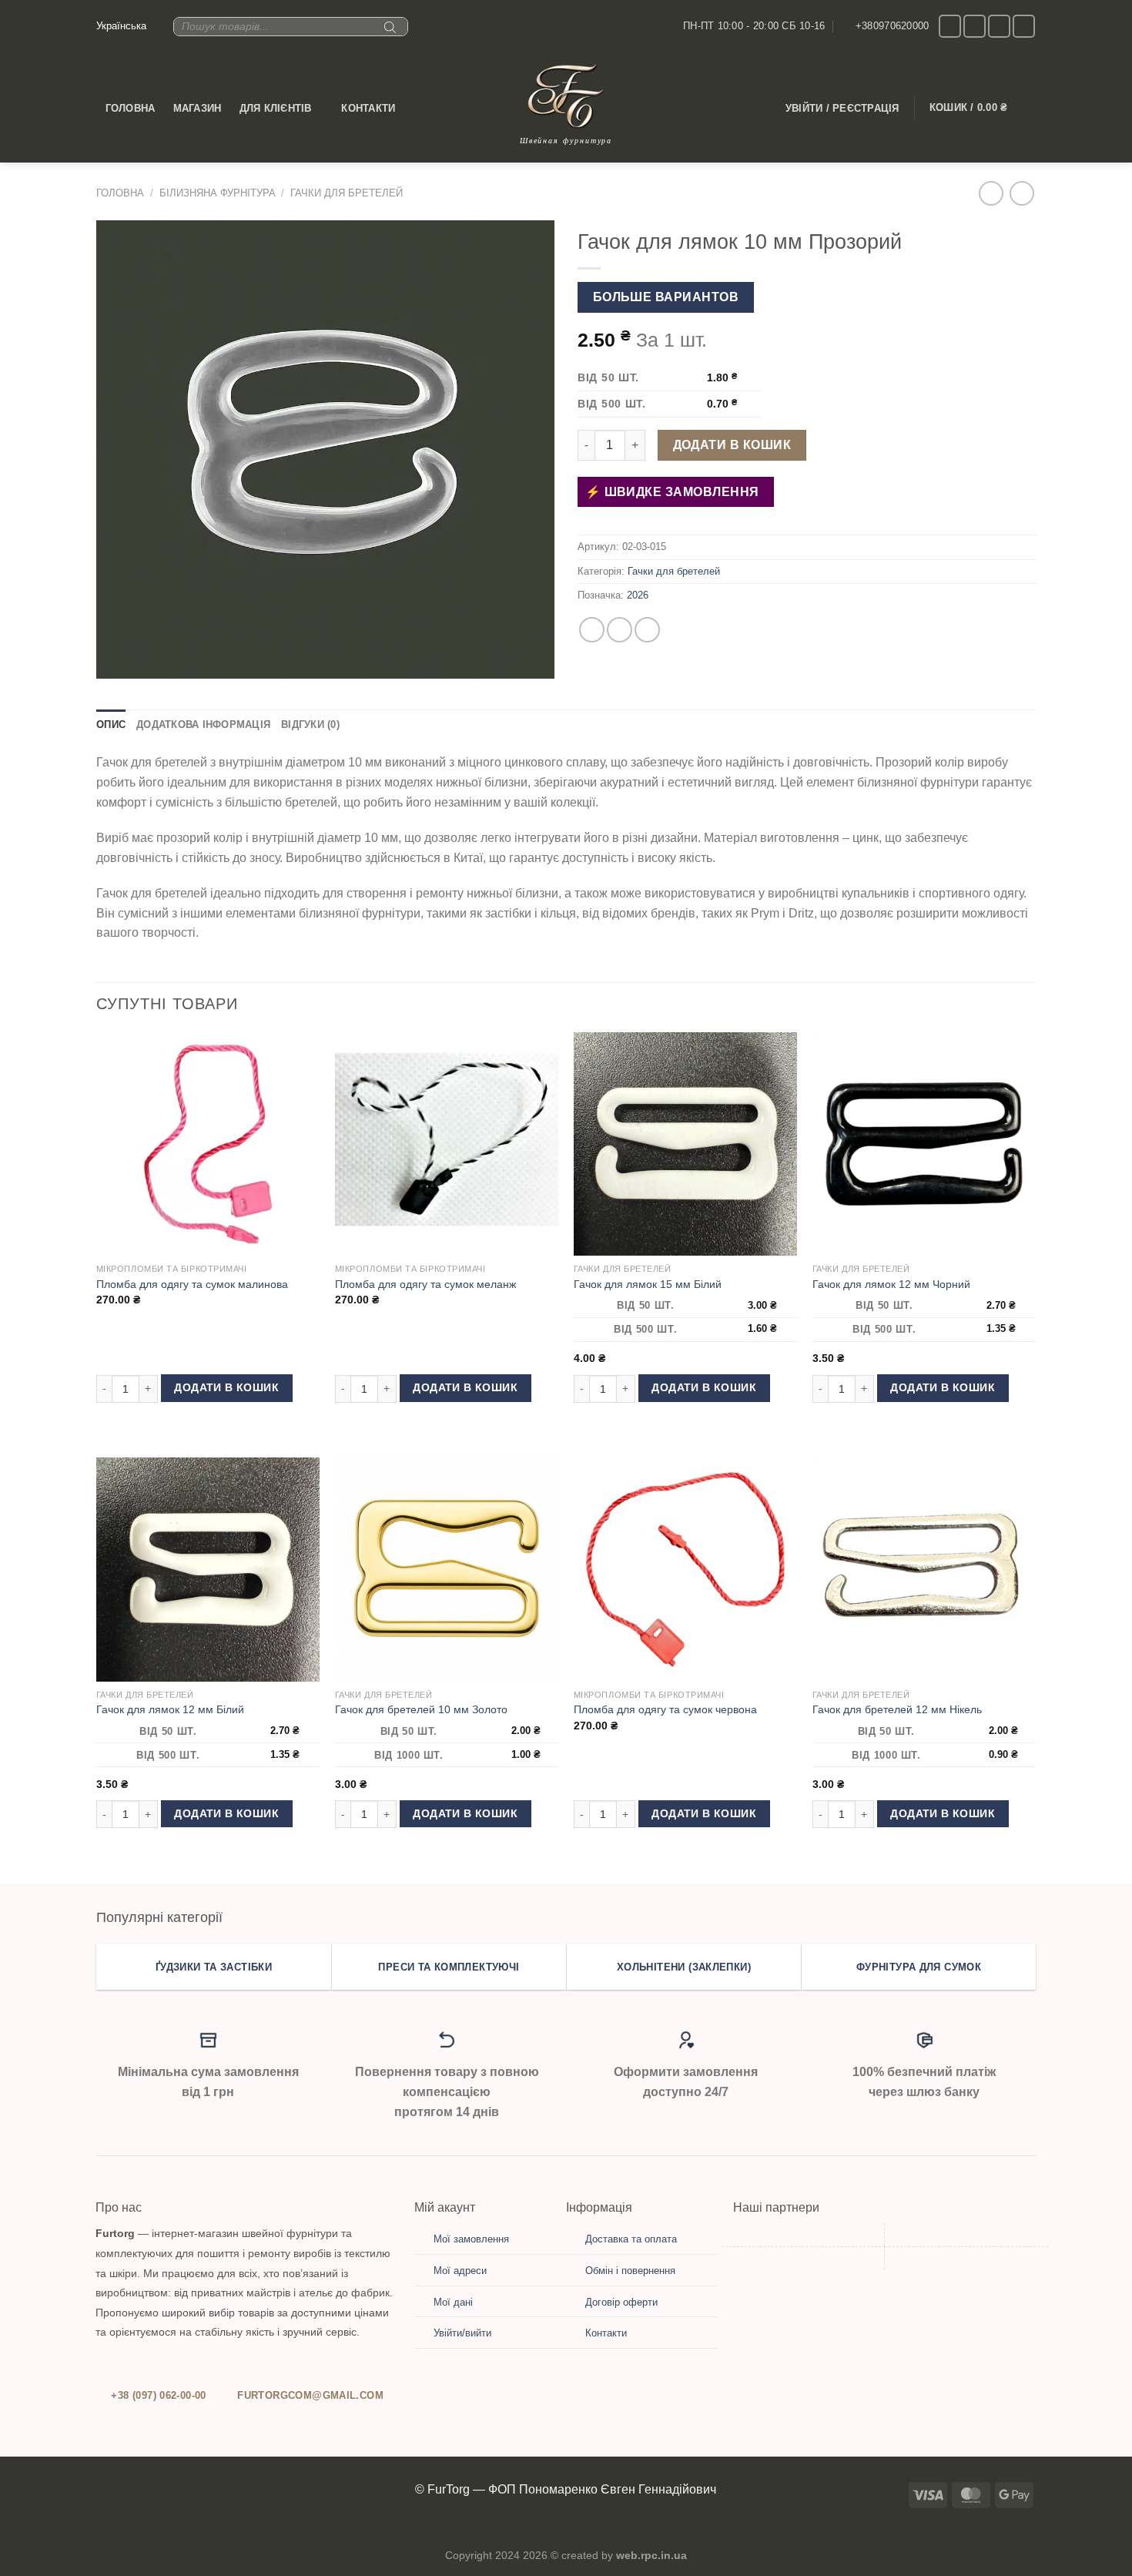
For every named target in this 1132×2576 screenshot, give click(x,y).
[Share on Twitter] (620, 630)
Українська (121, 26)
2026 (638, 595)
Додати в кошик (732, 445)
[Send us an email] (975, 26)
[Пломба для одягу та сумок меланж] (447, 1144)
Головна (131, 108)
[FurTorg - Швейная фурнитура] (566, 96)
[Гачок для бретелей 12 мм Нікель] (924, 1569)
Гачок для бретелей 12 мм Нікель (897, 1709)
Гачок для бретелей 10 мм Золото (421, 1709)
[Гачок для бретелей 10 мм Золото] (447, 1569)
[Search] (388, 33)
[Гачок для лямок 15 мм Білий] (685, 1144)
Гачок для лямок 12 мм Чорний (891, 1284)
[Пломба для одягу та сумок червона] (685, 1569)
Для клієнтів (276, 108)
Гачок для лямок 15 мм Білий (648, 1284)
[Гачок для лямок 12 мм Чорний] (924, 1144)
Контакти (368, 108)
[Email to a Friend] (647, 630)
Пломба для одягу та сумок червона (665, 1709)
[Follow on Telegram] (1024, 26)
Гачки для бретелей (347, 193)
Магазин (198, 108)
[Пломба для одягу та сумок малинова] (208, 1144)
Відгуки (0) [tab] (310, 724)
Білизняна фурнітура (218, 193)
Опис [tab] (111, 724)
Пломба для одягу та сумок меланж (425, 1284)
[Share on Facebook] (592, 630)
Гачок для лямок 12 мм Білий (170, 1709)
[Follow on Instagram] (950, 26)
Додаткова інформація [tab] (203, 724)
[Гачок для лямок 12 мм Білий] (208, 1569)
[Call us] (999, 26)
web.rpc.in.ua (651, 2555)
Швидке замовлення (680, 492)
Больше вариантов (666, 297)
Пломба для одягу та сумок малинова (192, 1284)
